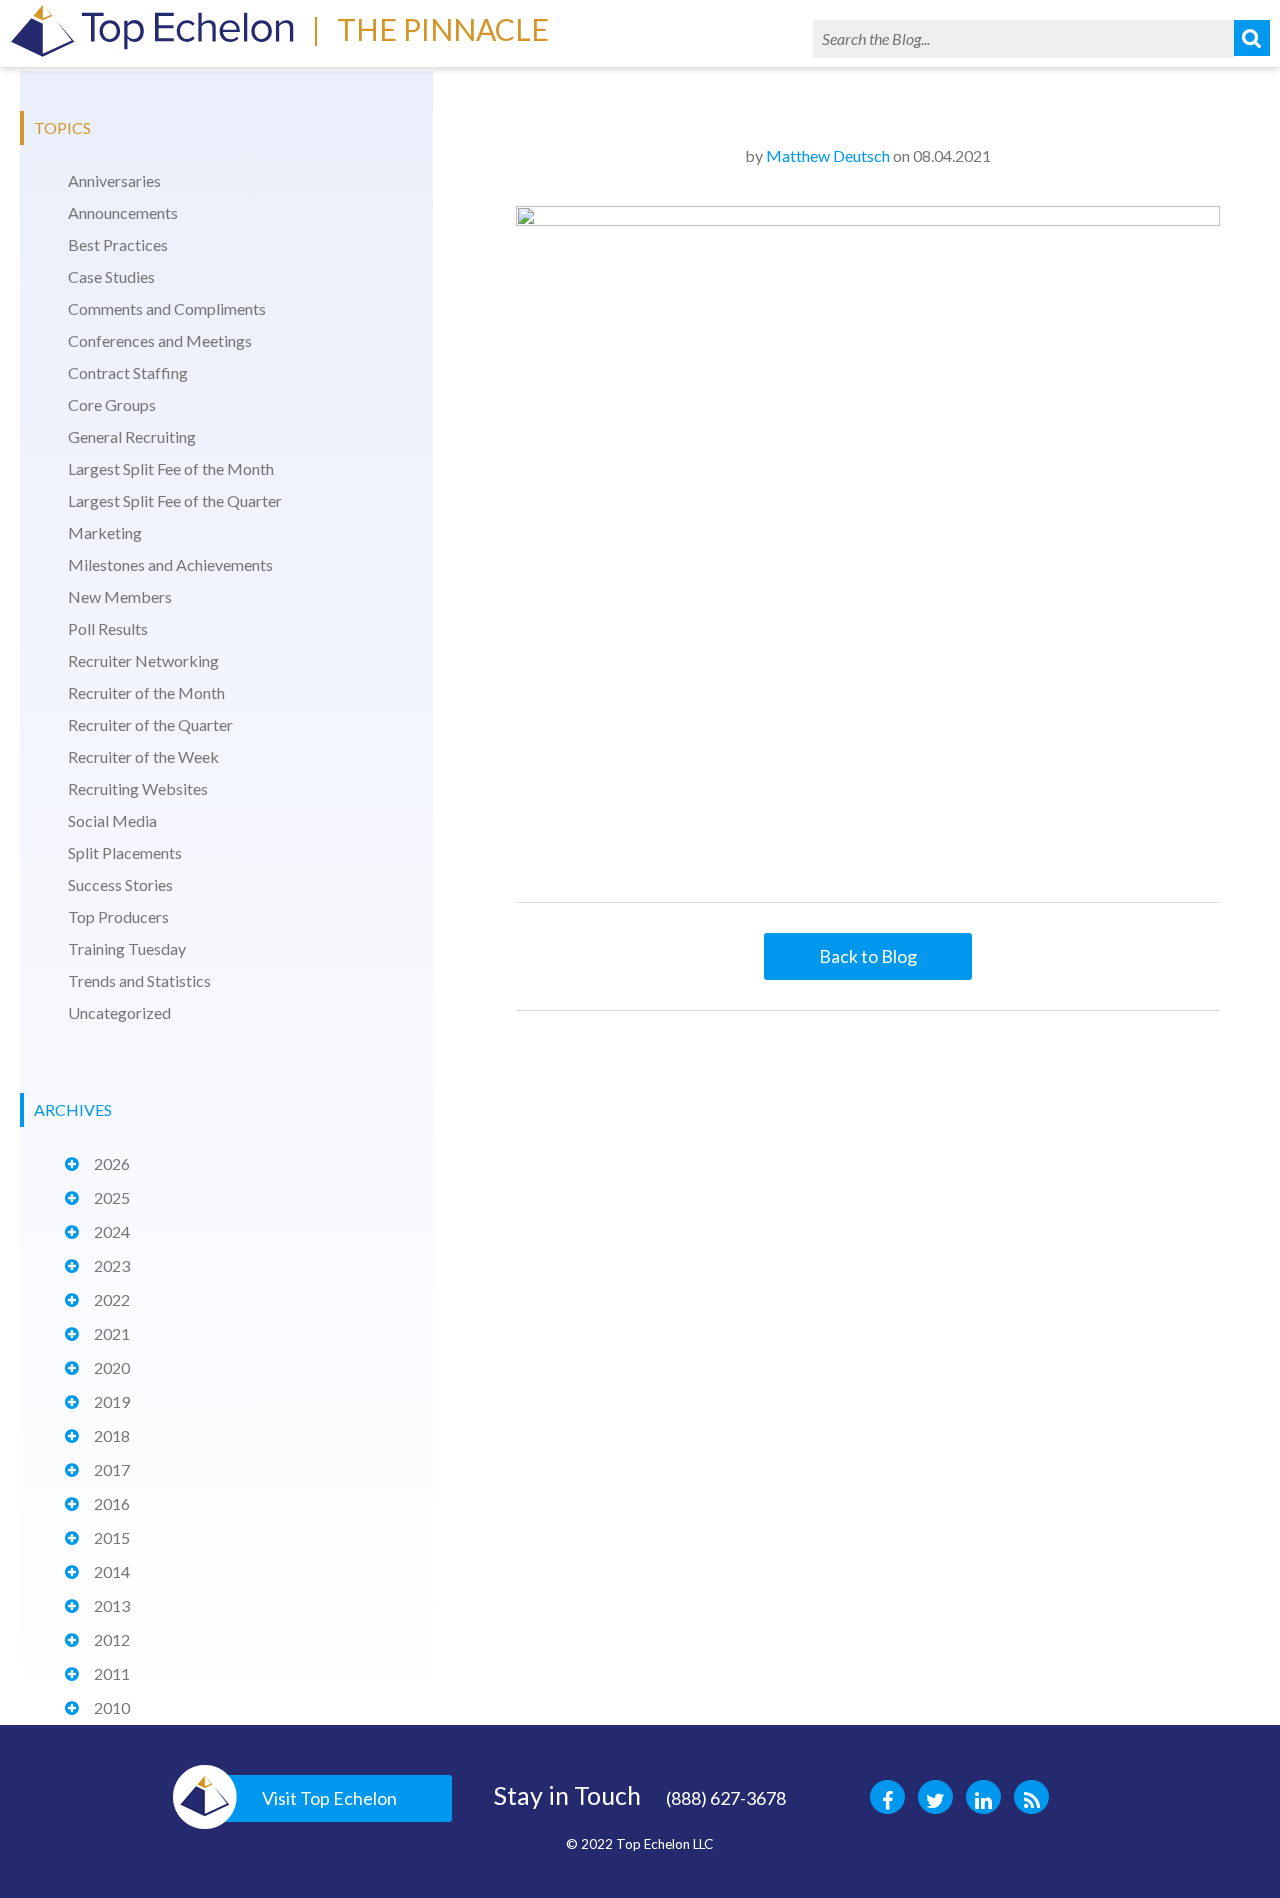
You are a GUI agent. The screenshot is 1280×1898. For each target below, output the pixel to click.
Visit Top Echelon (329, 1798)
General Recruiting (132, 436)
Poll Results (108, 628)
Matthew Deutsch (828, 155)
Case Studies (111, 276)
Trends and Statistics (139, 980)
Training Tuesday (127, 948)
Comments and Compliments (167, 308)
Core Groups (112, 404)
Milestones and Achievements (170, 564)
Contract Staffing (128, 372)
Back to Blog (868, 956)
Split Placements (125, 852)
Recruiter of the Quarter (150, 724)
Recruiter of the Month (146, 692)
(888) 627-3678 (726, 1798)
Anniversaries (114, 180)
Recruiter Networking (143, 660)
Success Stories (120, 884)
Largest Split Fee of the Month (171, 468)
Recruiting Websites (138, 788)
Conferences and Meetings (160, 340)
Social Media (112, 820)
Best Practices (118, 244)
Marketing (105, 532)
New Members (120, 596)
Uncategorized (119, 1012)
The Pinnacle (443, 29)
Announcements (123, 212)
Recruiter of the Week (143, 756)
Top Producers (118, 916)
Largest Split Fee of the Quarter (175, 500)
